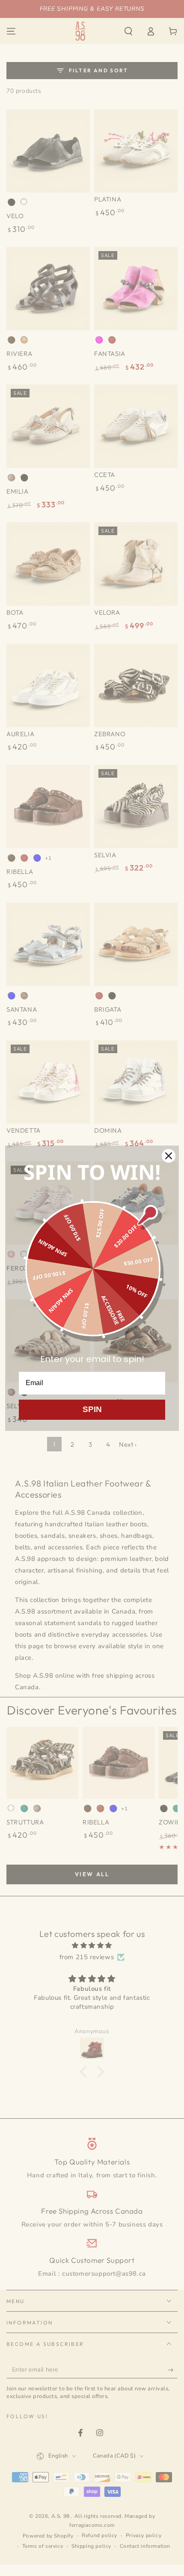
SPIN (92, 1409)
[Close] (169, 1156)
